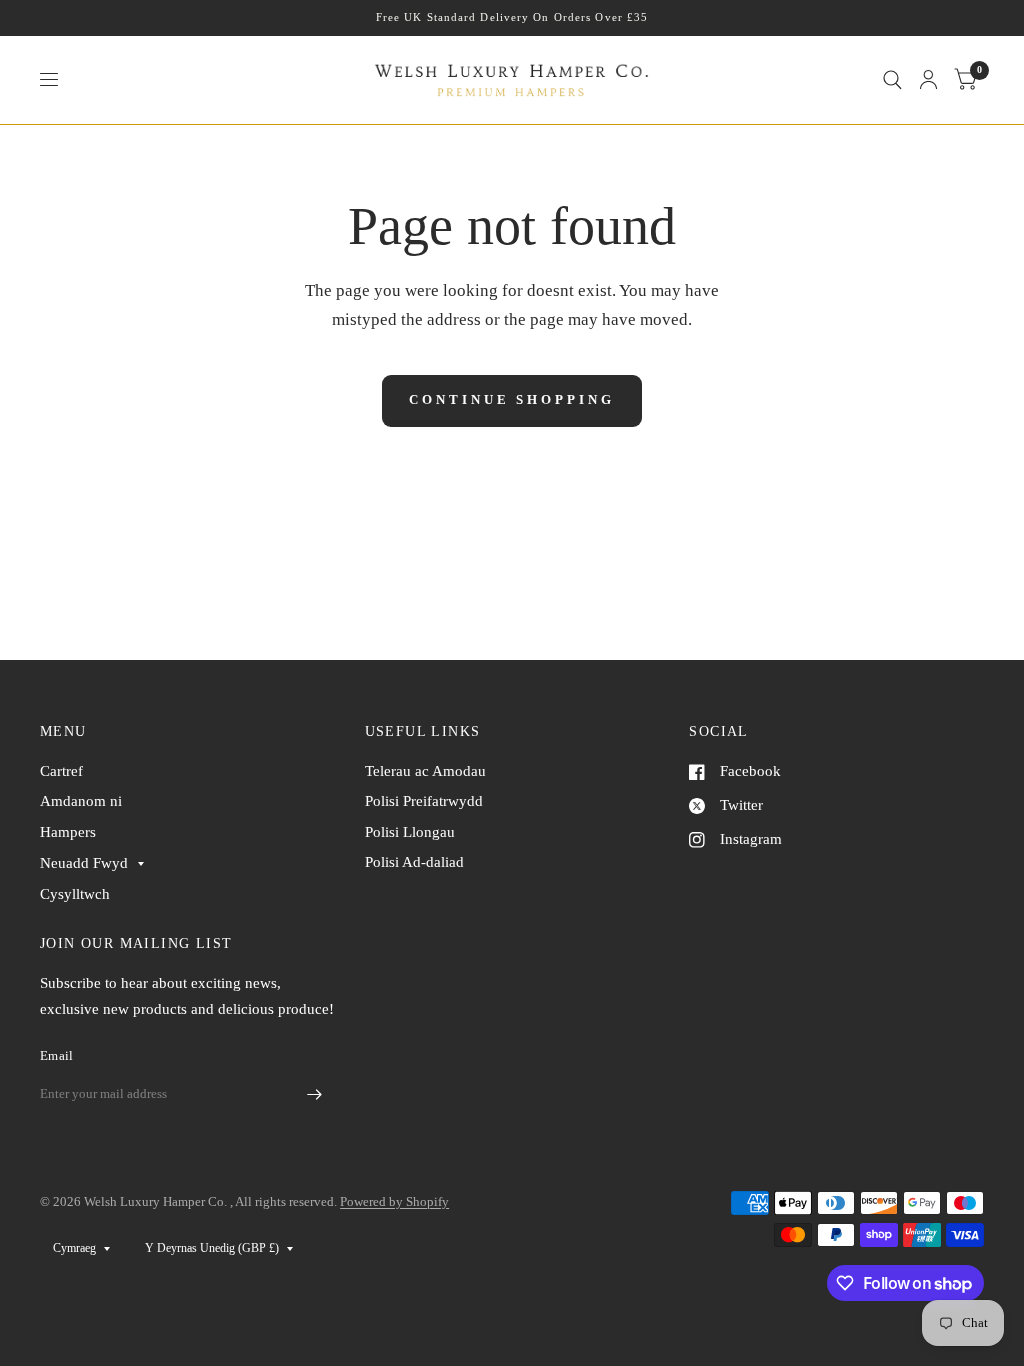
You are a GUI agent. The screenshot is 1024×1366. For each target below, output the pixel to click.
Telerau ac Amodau (425, 771)
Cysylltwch (75, 894)
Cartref (61, 771)
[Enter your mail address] (315, 1095)
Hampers (68, 832)
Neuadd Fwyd (84, 863)
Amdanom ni (81, 801)
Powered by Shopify (394, 1201)
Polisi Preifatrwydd (424, 801)
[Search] (892, 80)
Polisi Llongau (410, 832)
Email (56, 1055)
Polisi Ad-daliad (414, 862)
